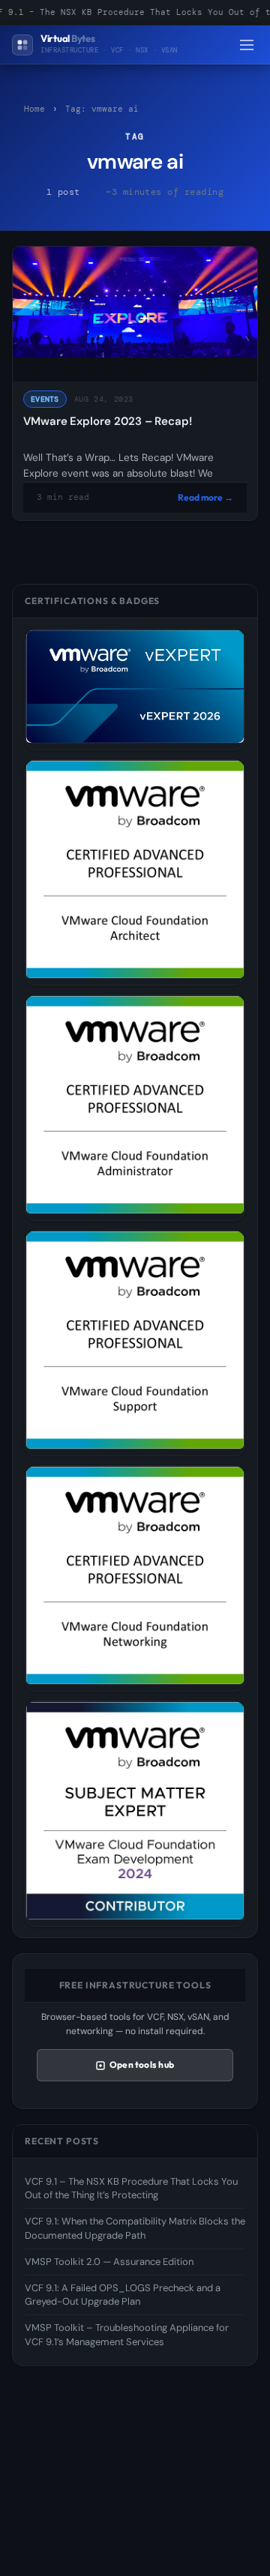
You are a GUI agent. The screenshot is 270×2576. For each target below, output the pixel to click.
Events (45, 399)
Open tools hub (142, 2064)
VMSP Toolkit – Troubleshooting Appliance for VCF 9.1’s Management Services (127, 2334)
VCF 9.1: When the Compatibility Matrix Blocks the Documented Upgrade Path (135, 2228)
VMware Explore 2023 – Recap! (108, 421)
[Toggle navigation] (247, 45)
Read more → (205, 497)
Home (34, 109)
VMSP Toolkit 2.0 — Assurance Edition (109, 2262)
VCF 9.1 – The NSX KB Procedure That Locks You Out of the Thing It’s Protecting (131, 2188)
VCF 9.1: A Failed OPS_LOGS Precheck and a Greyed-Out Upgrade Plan (123, 2295)
